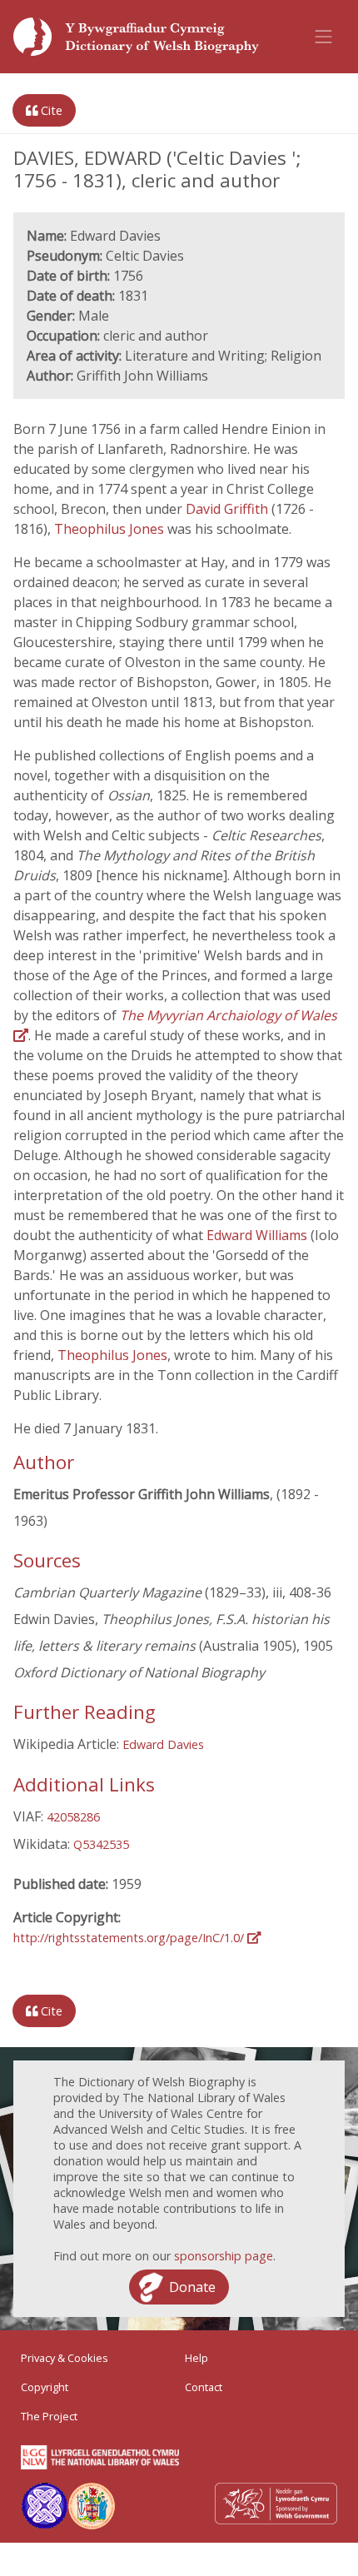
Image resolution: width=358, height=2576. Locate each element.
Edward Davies (163, 1744)
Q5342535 (101, 1844)
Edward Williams (259, 1235)
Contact (204, 2387)
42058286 (73, 1817)
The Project (49, 2416)
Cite (50, 110)
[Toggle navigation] (324, 37)
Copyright (45, 2387)
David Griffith (229, 509)
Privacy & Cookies (65, 2358)
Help (196, 2358)
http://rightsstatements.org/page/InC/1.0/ (130, 1938)
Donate (192, 2287)
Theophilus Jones (111, 529)
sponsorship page (224, 2256)
